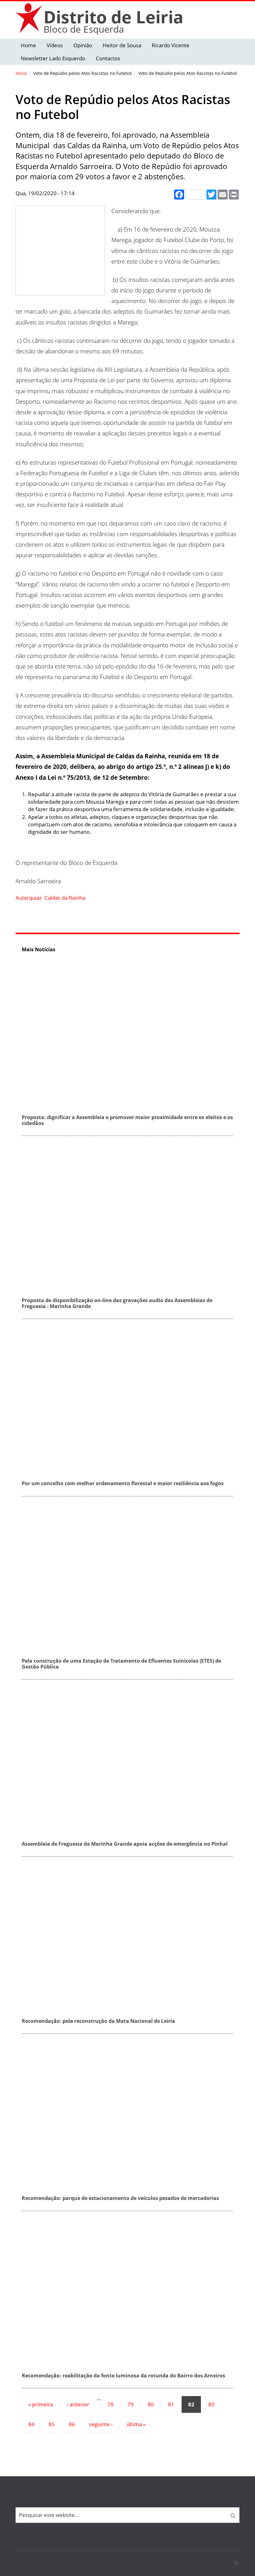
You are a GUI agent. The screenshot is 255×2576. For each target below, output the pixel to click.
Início (21, 73)
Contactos (108, 58)
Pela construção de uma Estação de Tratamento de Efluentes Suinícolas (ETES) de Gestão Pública (121, 1664)
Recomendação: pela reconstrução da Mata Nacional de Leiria (98, 2021)
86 (72, 2424)
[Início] (30, 18)
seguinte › (101, 2424)
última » (136, 2424)
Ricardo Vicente (171, 45)
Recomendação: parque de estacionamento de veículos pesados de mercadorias (120, 2198)
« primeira (41, 2404)
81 (171, 2404)
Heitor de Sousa (122, 45)
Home (28, 45)
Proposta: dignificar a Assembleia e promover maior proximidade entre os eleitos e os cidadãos (127, 1120)
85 (52, 2424)
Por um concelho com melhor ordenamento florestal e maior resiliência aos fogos (123, 1483)
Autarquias (29, 898)
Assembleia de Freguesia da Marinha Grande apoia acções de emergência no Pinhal (125, 1844)
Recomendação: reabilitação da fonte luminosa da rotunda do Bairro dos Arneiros (123, 2376)
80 (151, 2404)
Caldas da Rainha (65, 898)
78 (110, 2404)
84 (31, 2424)
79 (131, 2404)
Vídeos (55, 45)
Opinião (83, 45)
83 (211, 2404)
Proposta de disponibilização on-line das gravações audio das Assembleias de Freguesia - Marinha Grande (117, 1303)
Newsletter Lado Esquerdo (53, 58)
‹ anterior (78, 2404)
